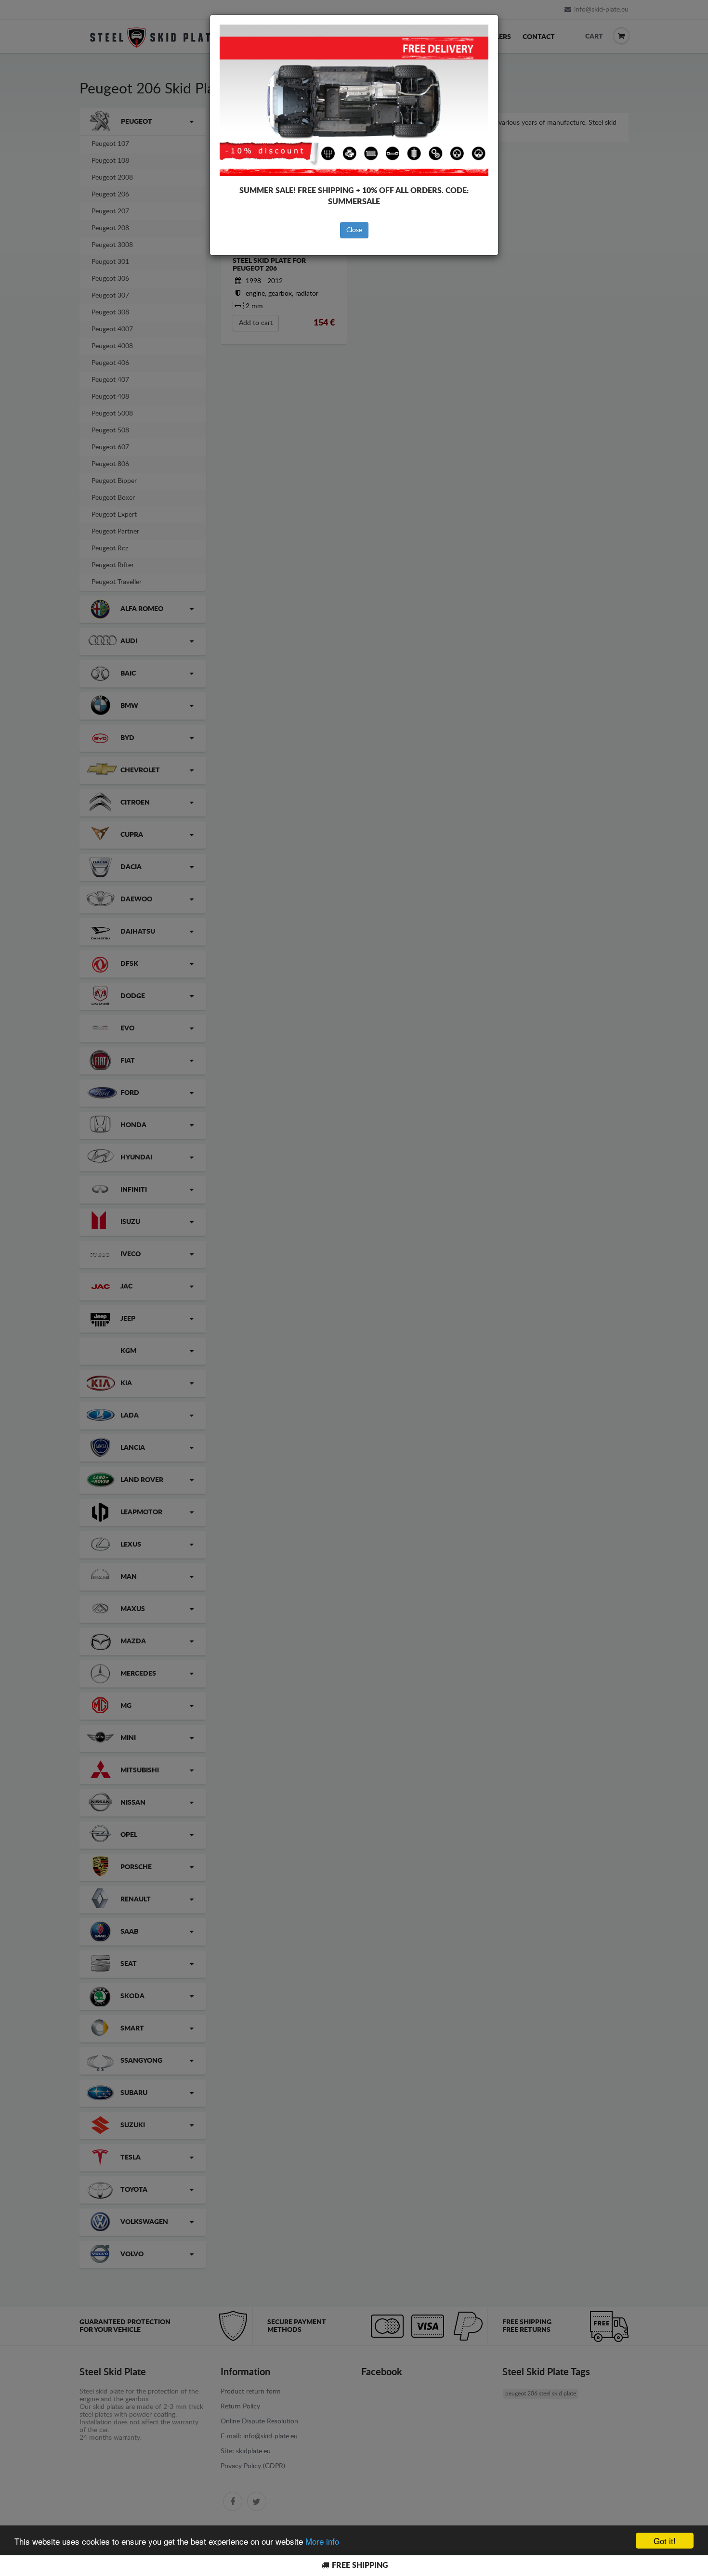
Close (354, 230)
